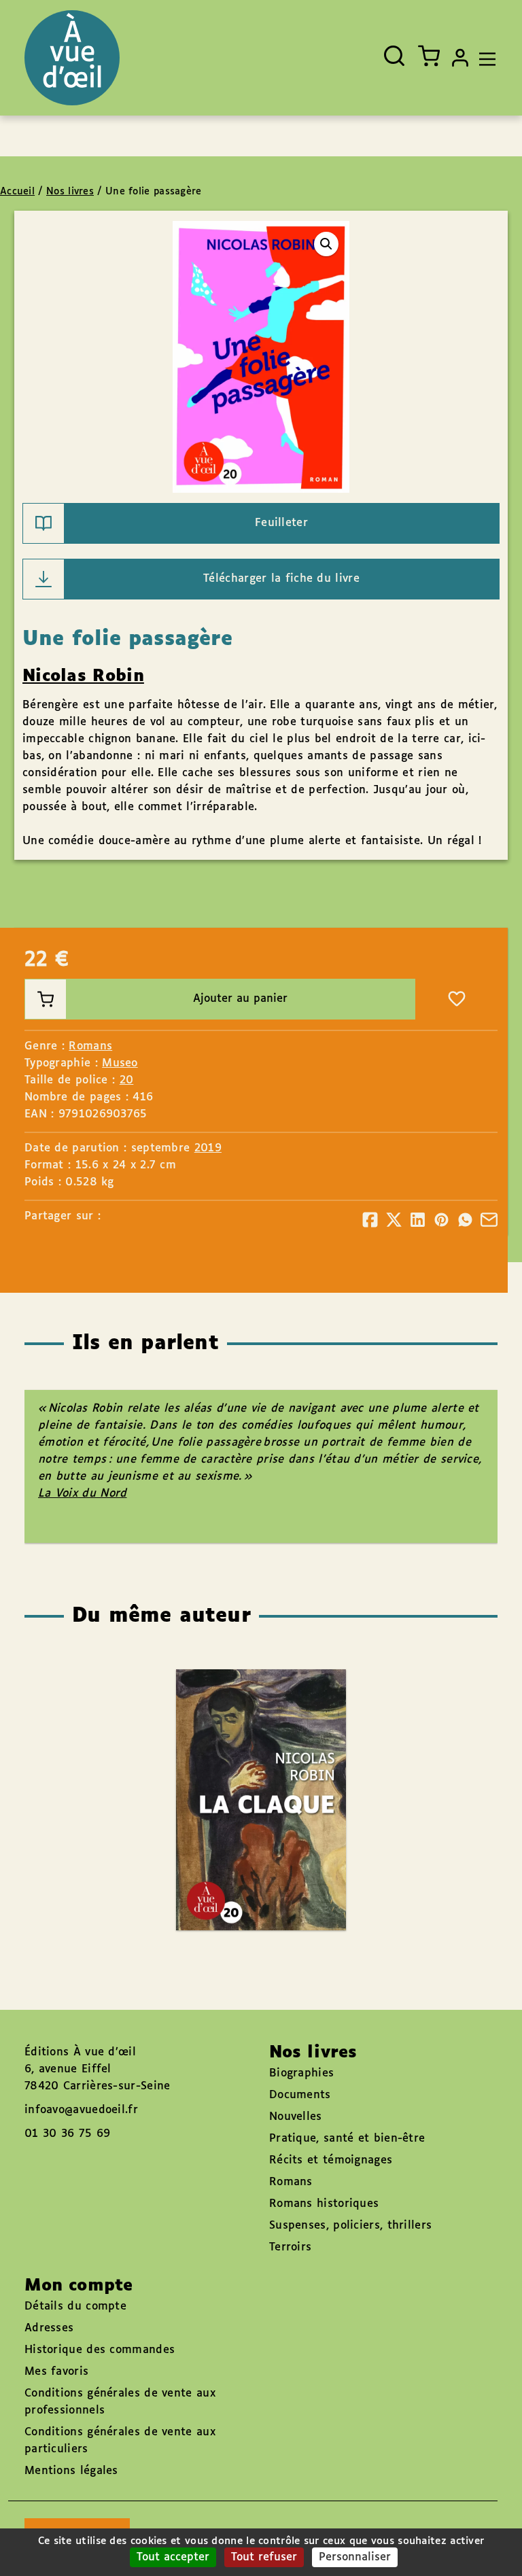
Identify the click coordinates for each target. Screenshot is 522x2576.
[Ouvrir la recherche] (394, 56)
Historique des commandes (100, 2350)
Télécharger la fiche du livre (281, 579)
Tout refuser (264, 2557)
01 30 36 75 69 (67, 2134)
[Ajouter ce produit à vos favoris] (457, 999)
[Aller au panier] (429, 56)
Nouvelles (296, 2117)
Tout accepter (173, 2557)
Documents (300, 2095)
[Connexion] (460, 58)
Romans (90, 1046)
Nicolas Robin (83, 676)
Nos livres (70, 192)
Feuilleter (281, 523)
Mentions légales (71, 2471)
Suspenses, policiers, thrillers (350, 2226)
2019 (208, 1148)
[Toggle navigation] (484, 58)
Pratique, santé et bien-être (347, 2139)
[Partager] (370, 1220)
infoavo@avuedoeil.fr (81, 2110)
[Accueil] (72, 58)
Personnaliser (355, 2557)
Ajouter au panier (240, 999)
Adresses (49, 2328)
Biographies (301, 2073)
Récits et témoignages (331, 2160)
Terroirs (290, 2247)
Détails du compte (75, 2307)
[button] (326, 244)
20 (127, 1080)
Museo (120, 1063)
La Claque (247, 1760)
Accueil (17, 192)
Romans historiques (324, 2204)
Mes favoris (56, 2372)
